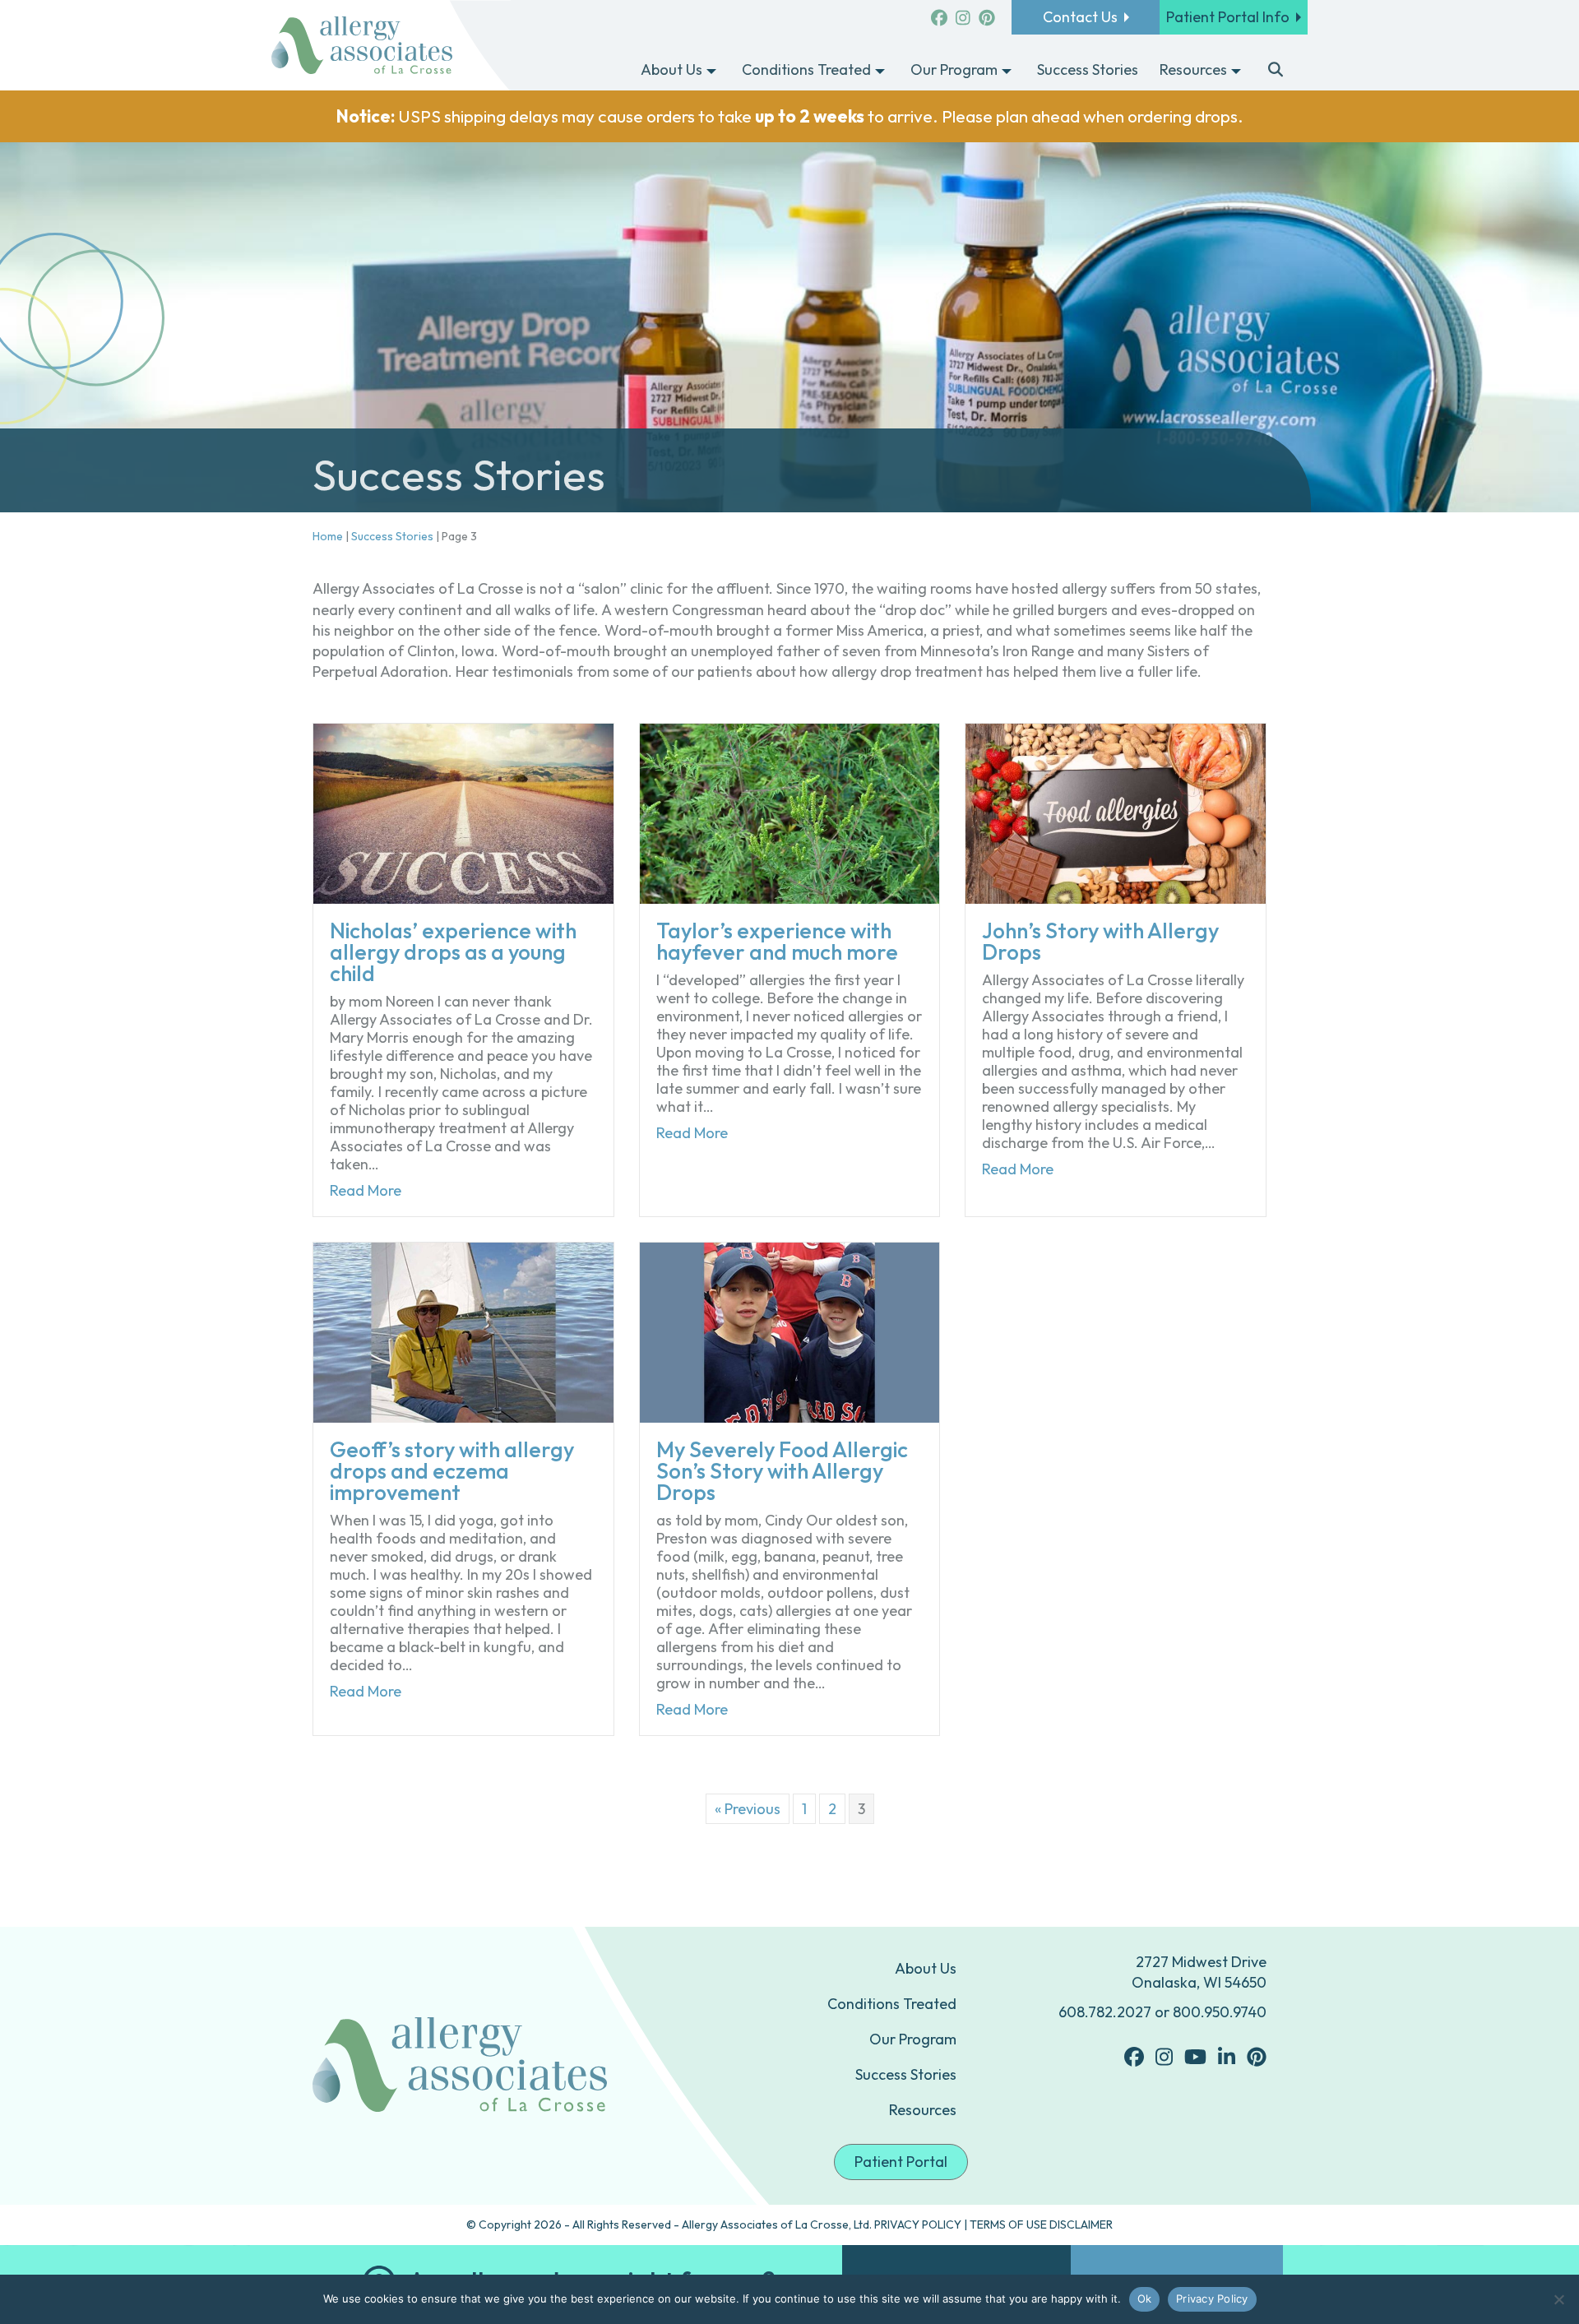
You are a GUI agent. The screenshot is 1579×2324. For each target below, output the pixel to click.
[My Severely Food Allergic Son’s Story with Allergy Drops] (790, 1331)
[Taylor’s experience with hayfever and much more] (790, 812)
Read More (366, 1191)
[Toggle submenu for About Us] (711, 71)
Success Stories (392, 536)
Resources (923, 2110)
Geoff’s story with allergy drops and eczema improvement (452, 1471)
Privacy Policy (1212, 2299)
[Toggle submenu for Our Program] (1007, 71)
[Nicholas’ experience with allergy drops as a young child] (463, 812)
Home (328, 536)
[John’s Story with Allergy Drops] (1116, 812)
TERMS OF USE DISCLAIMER (1041, 2224)
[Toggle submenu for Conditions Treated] (880, 71)
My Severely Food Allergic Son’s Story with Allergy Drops (782, 1471)
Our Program (913, 2039)
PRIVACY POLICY (918, 2224)
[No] (1558, 2299)
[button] (1276, 71)
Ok (1145, 2299)
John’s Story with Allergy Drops (1100, 941)
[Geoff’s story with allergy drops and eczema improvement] (463, 1331)
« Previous (748, 1809)
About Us (926, 1968)
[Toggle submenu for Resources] (1236, 71)
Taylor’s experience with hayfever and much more (777, 941)
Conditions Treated (892, 2004)
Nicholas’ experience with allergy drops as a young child (453, 952)
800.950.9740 (1220, 2012)
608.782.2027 (1105, 2012)
